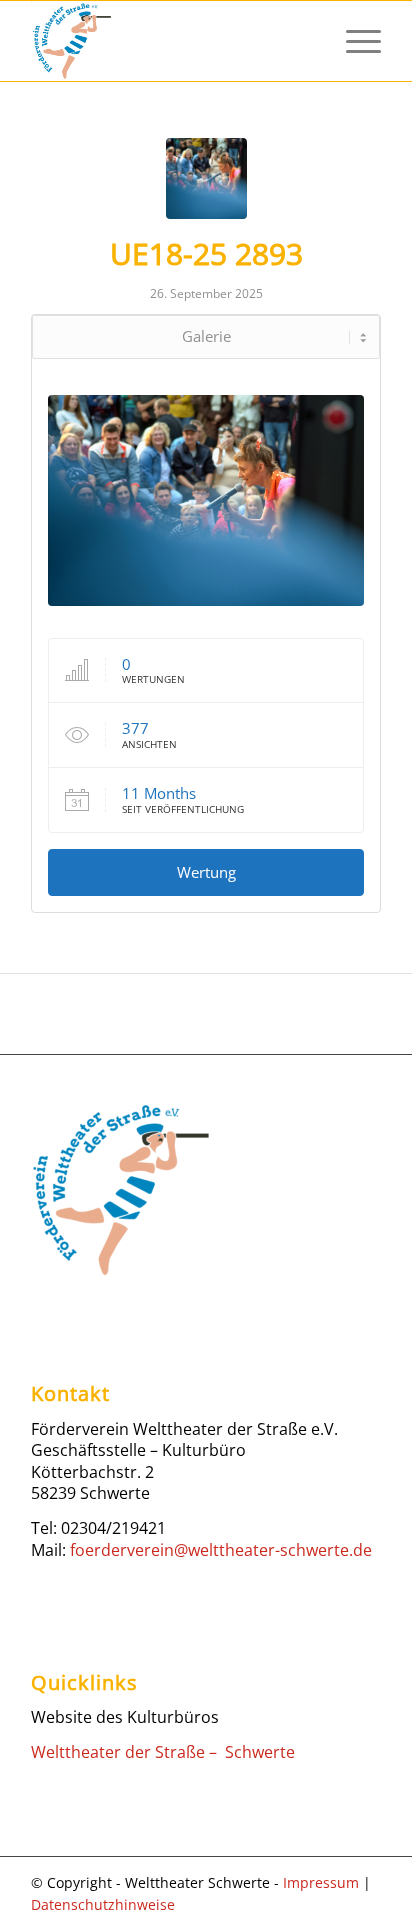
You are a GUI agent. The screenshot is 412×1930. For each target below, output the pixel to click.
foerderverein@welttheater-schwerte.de (221, 1550)
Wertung (206, 872)
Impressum (321, 1882)
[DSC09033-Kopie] (206, 178)
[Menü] (353, 41)
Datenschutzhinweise (103, 1904)
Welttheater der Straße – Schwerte (163, 1752)
